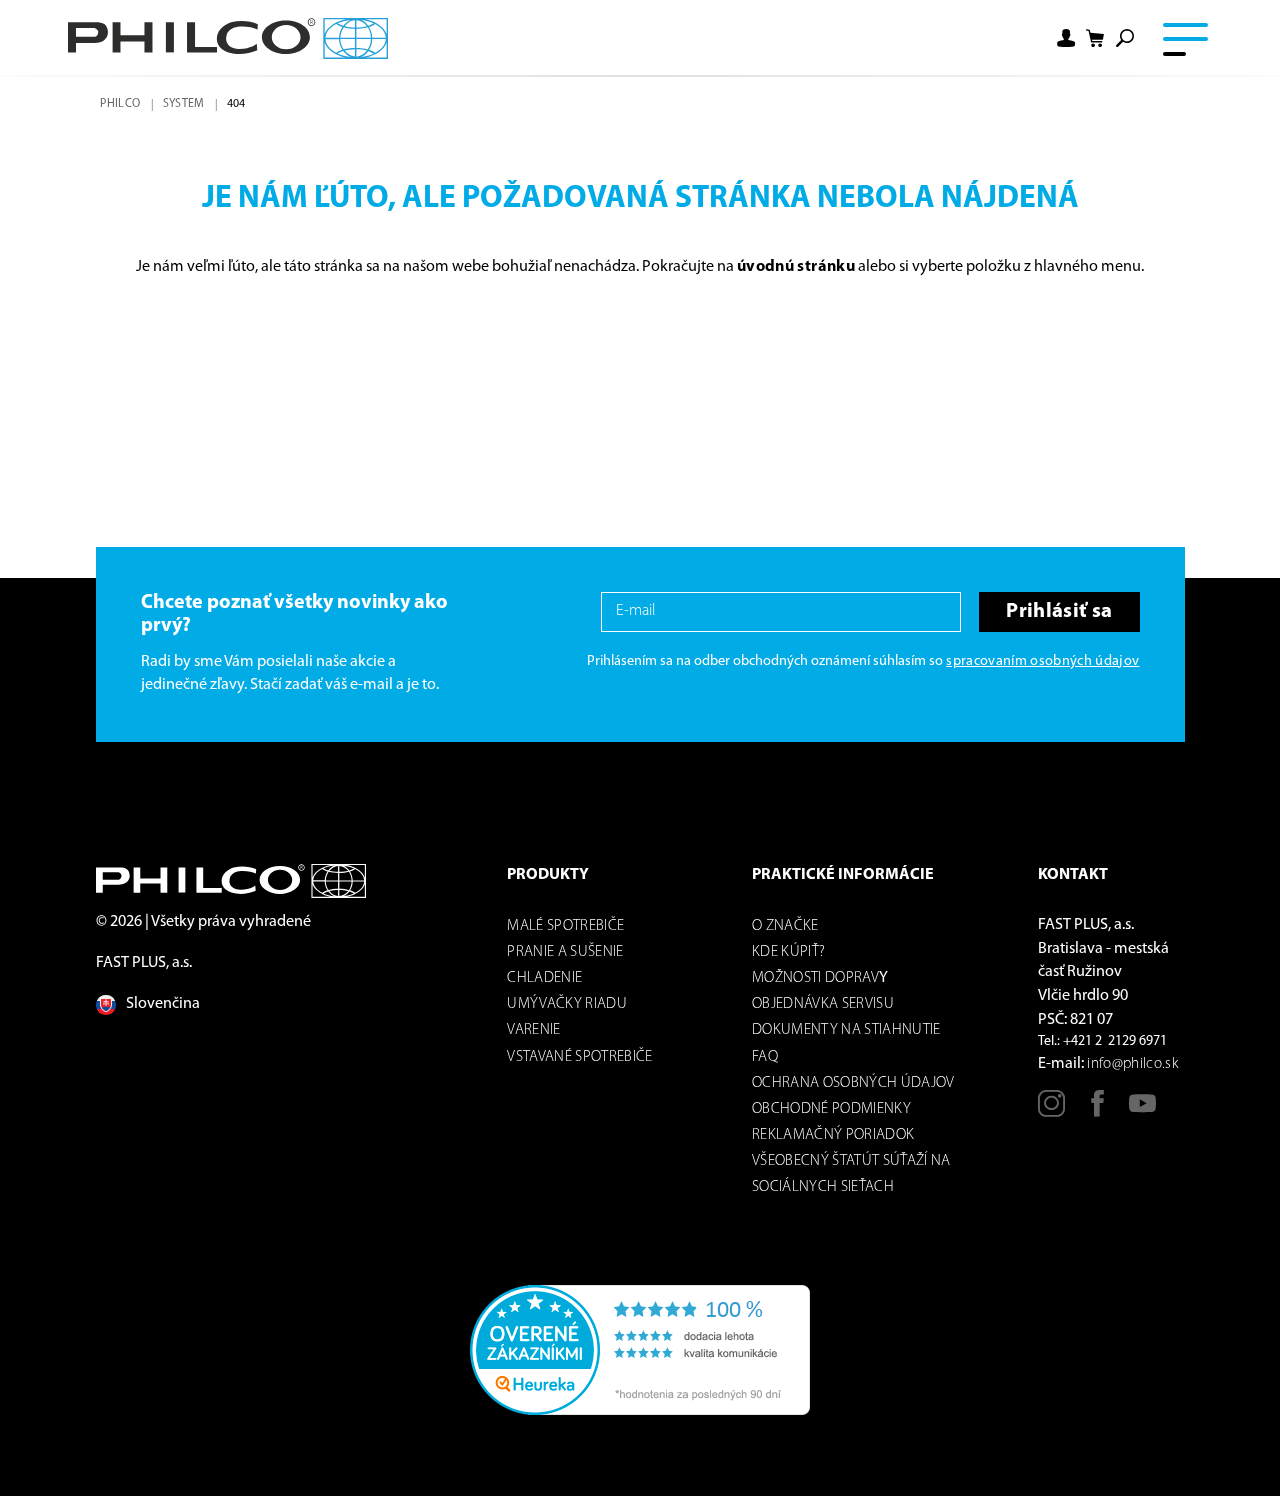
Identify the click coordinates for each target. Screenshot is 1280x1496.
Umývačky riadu (567, 1004)
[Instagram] (1051, 1111)
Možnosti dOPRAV (815, 978)
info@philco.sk (1132, 1064)
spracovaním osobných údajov (1042, 661)
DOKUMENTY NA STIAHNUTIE (846, 1030)
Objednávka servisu (823, 1004)
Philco (120, 104)
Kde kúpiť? (788, 952)
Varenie (533, 1030)
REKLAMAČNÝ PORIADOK (833, 1135)
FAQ (765, 1057)
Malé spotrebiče (565, 926)
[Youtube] (1142, 1111)
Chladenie (544, 978)
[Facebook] (1097, 1111)
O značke (785, 926)
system (184, 104)
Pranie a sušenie (565, 952)
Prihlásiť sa (1059, 611)
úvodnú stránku (796, 267)
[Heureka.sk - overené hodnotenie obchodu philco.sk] (640, 1350)
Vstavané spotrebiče (579, 1057)
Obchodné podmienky (831, 1109)
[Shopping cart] (1096, 38)
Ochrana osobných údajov (853, 1083)
